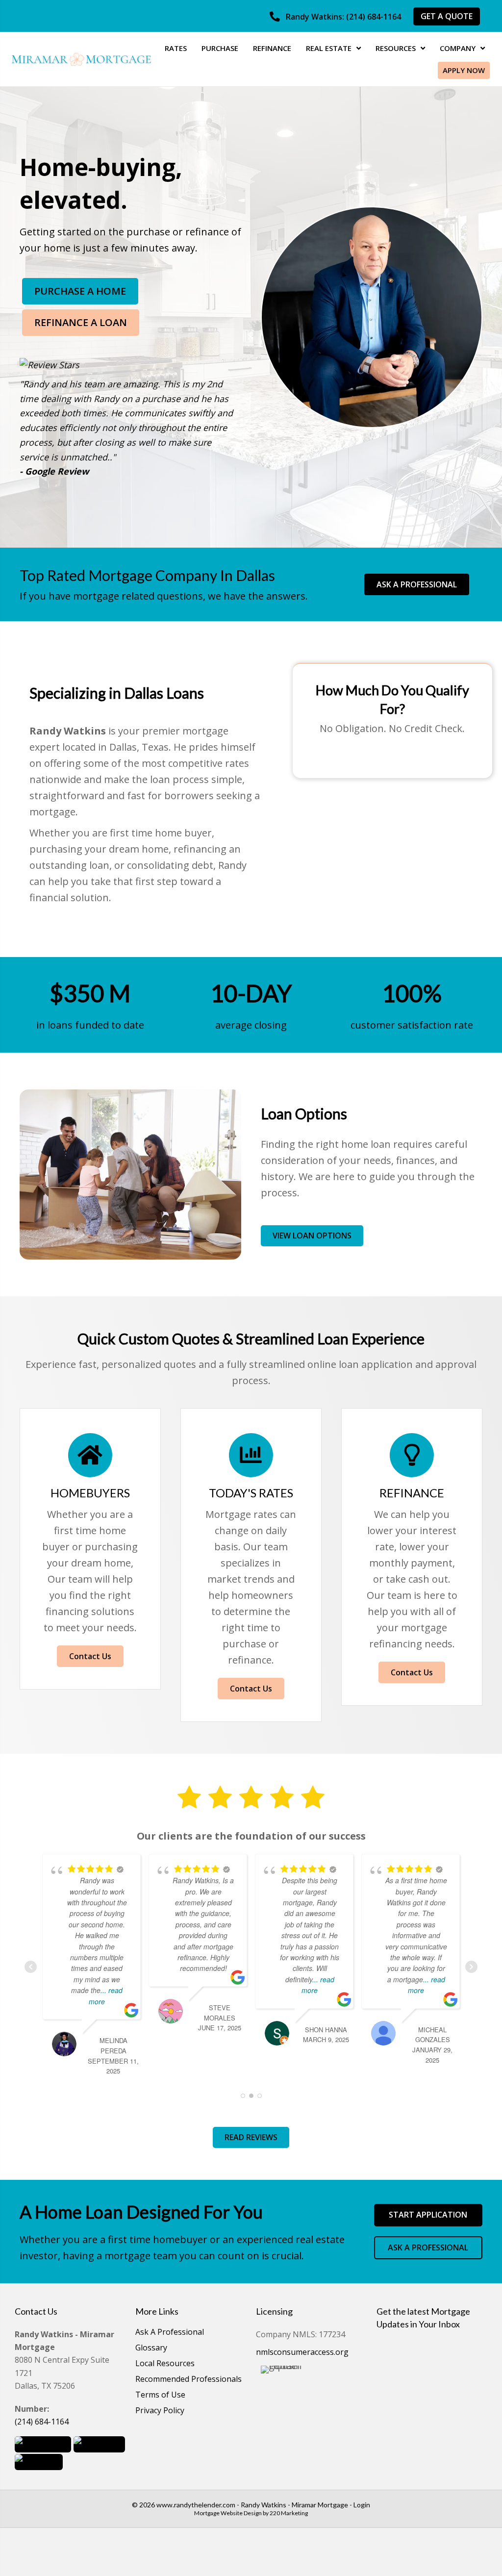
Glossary (151, 2348)
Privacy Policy (160, 2411)
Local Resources (165, 2364)
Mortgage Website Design (228, 2513)
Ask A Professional (170, 2333)
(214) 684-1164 (42, 2422)
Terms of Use (160, 2395)
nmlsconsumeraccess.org (302, 2352)
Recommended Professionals (188, 2380)
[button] (335, 17)
